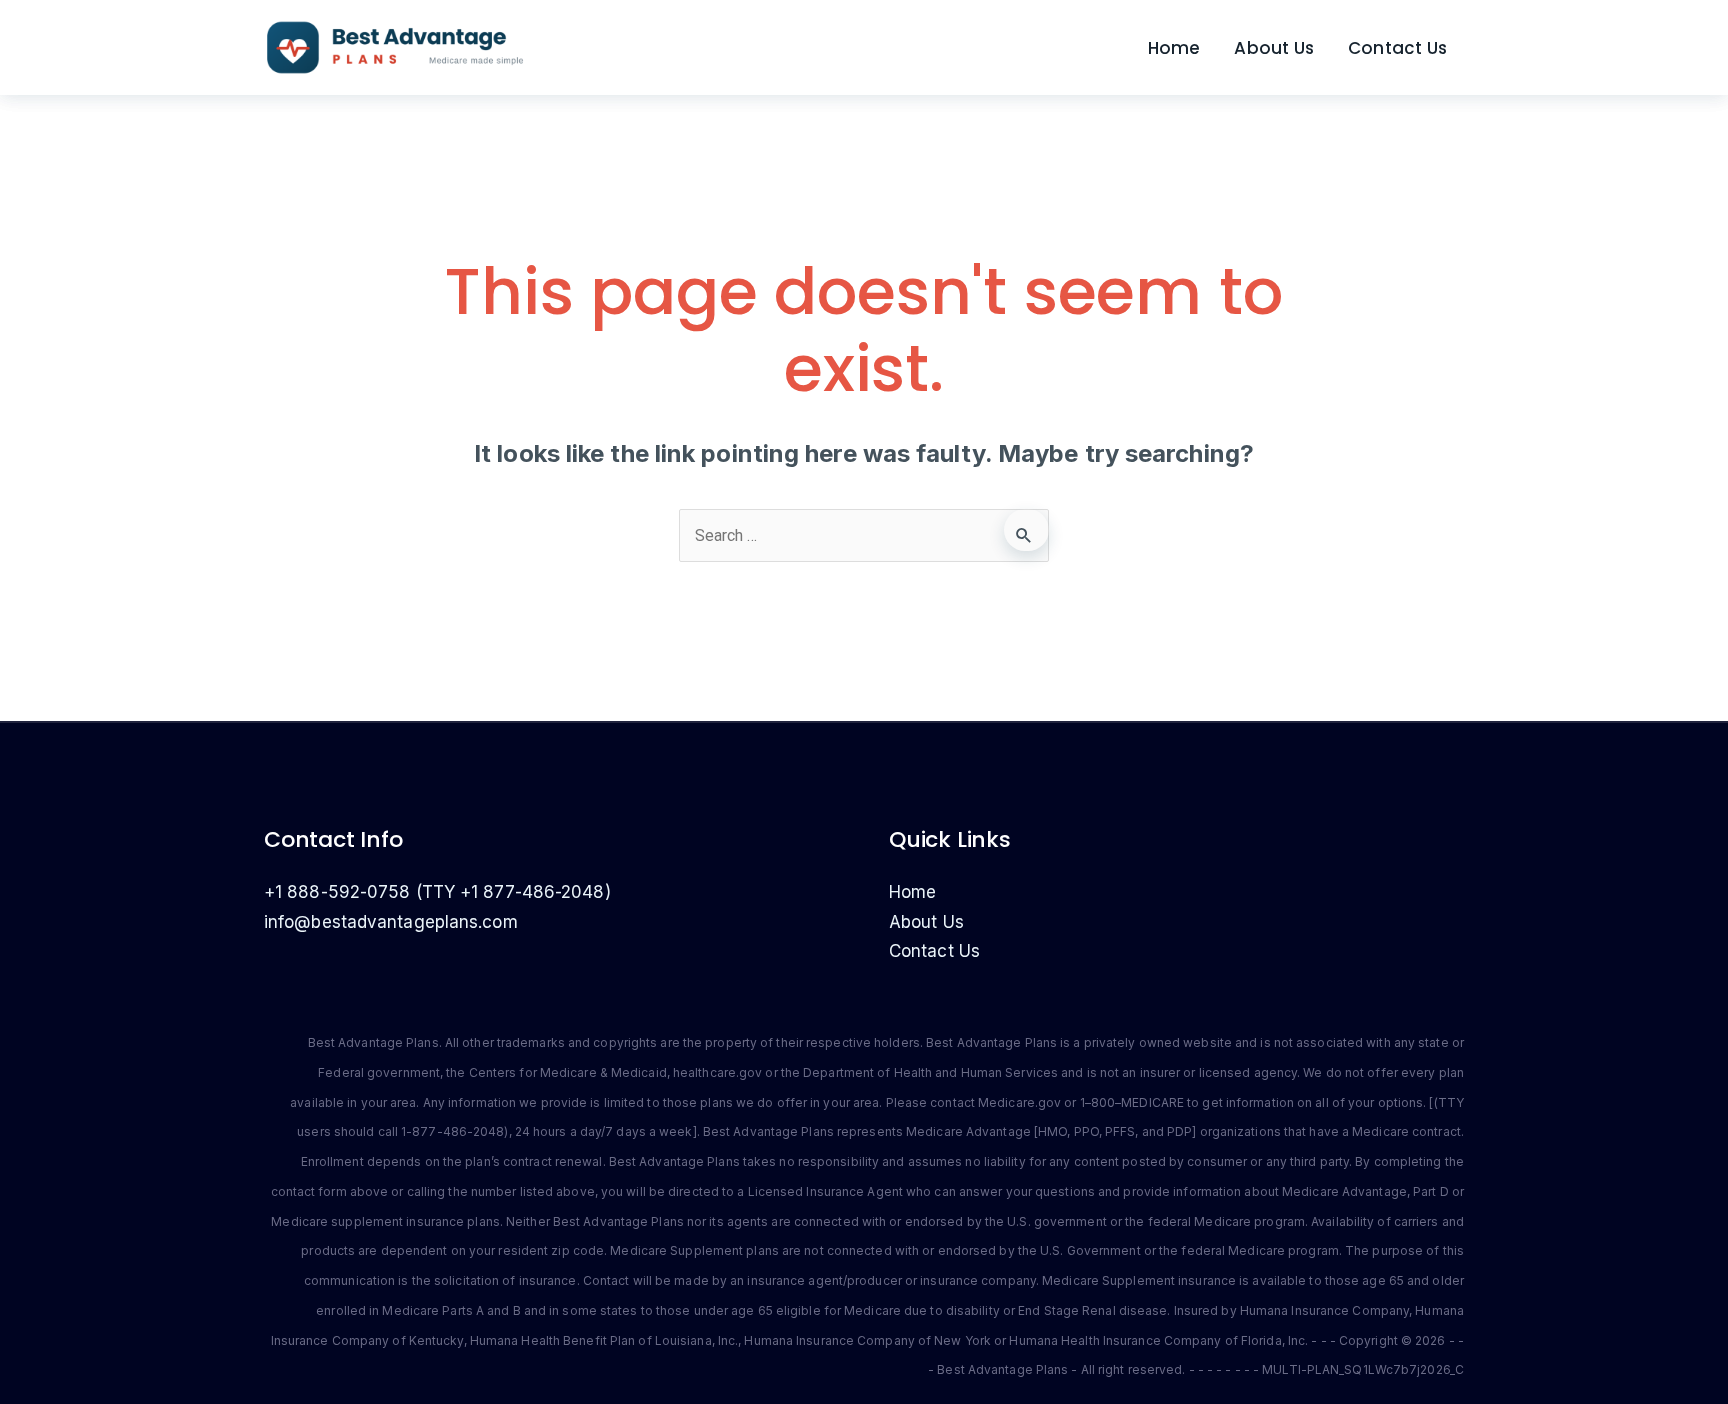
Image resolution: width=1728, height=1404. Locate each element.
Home (1174, 48)
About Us (1274, 48)
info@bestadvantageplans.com (391, 922)
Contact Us (1397, 48)
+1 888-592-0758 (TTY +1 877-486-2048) (437, 892)
